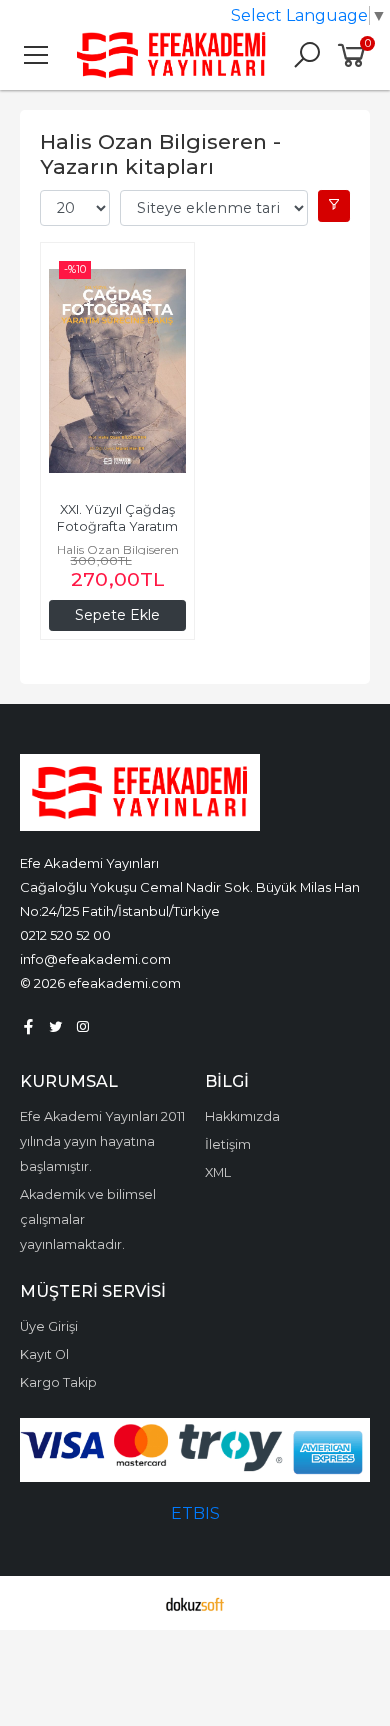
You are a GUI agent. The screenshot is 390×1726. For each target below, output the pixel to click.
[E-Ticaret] (195, 1603)
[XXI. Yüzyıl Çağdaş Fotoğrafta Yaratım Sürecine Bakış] (117, 371)
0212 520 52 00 (65, 935)
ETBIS (195, 1513)
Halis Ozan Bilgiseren (118, 549)
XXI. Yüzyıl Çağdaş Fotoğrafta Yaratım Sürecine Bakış (119, 526)
